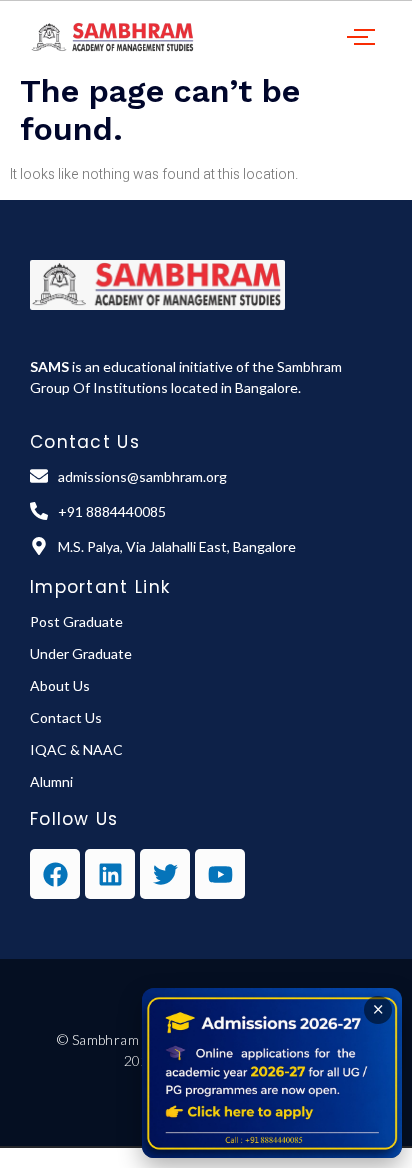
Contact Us (66, 717)
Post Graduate (76, 621)
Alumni (51, 781)
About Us (60, 685)
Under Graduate (81, 653)
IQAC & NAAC (76, 749)
